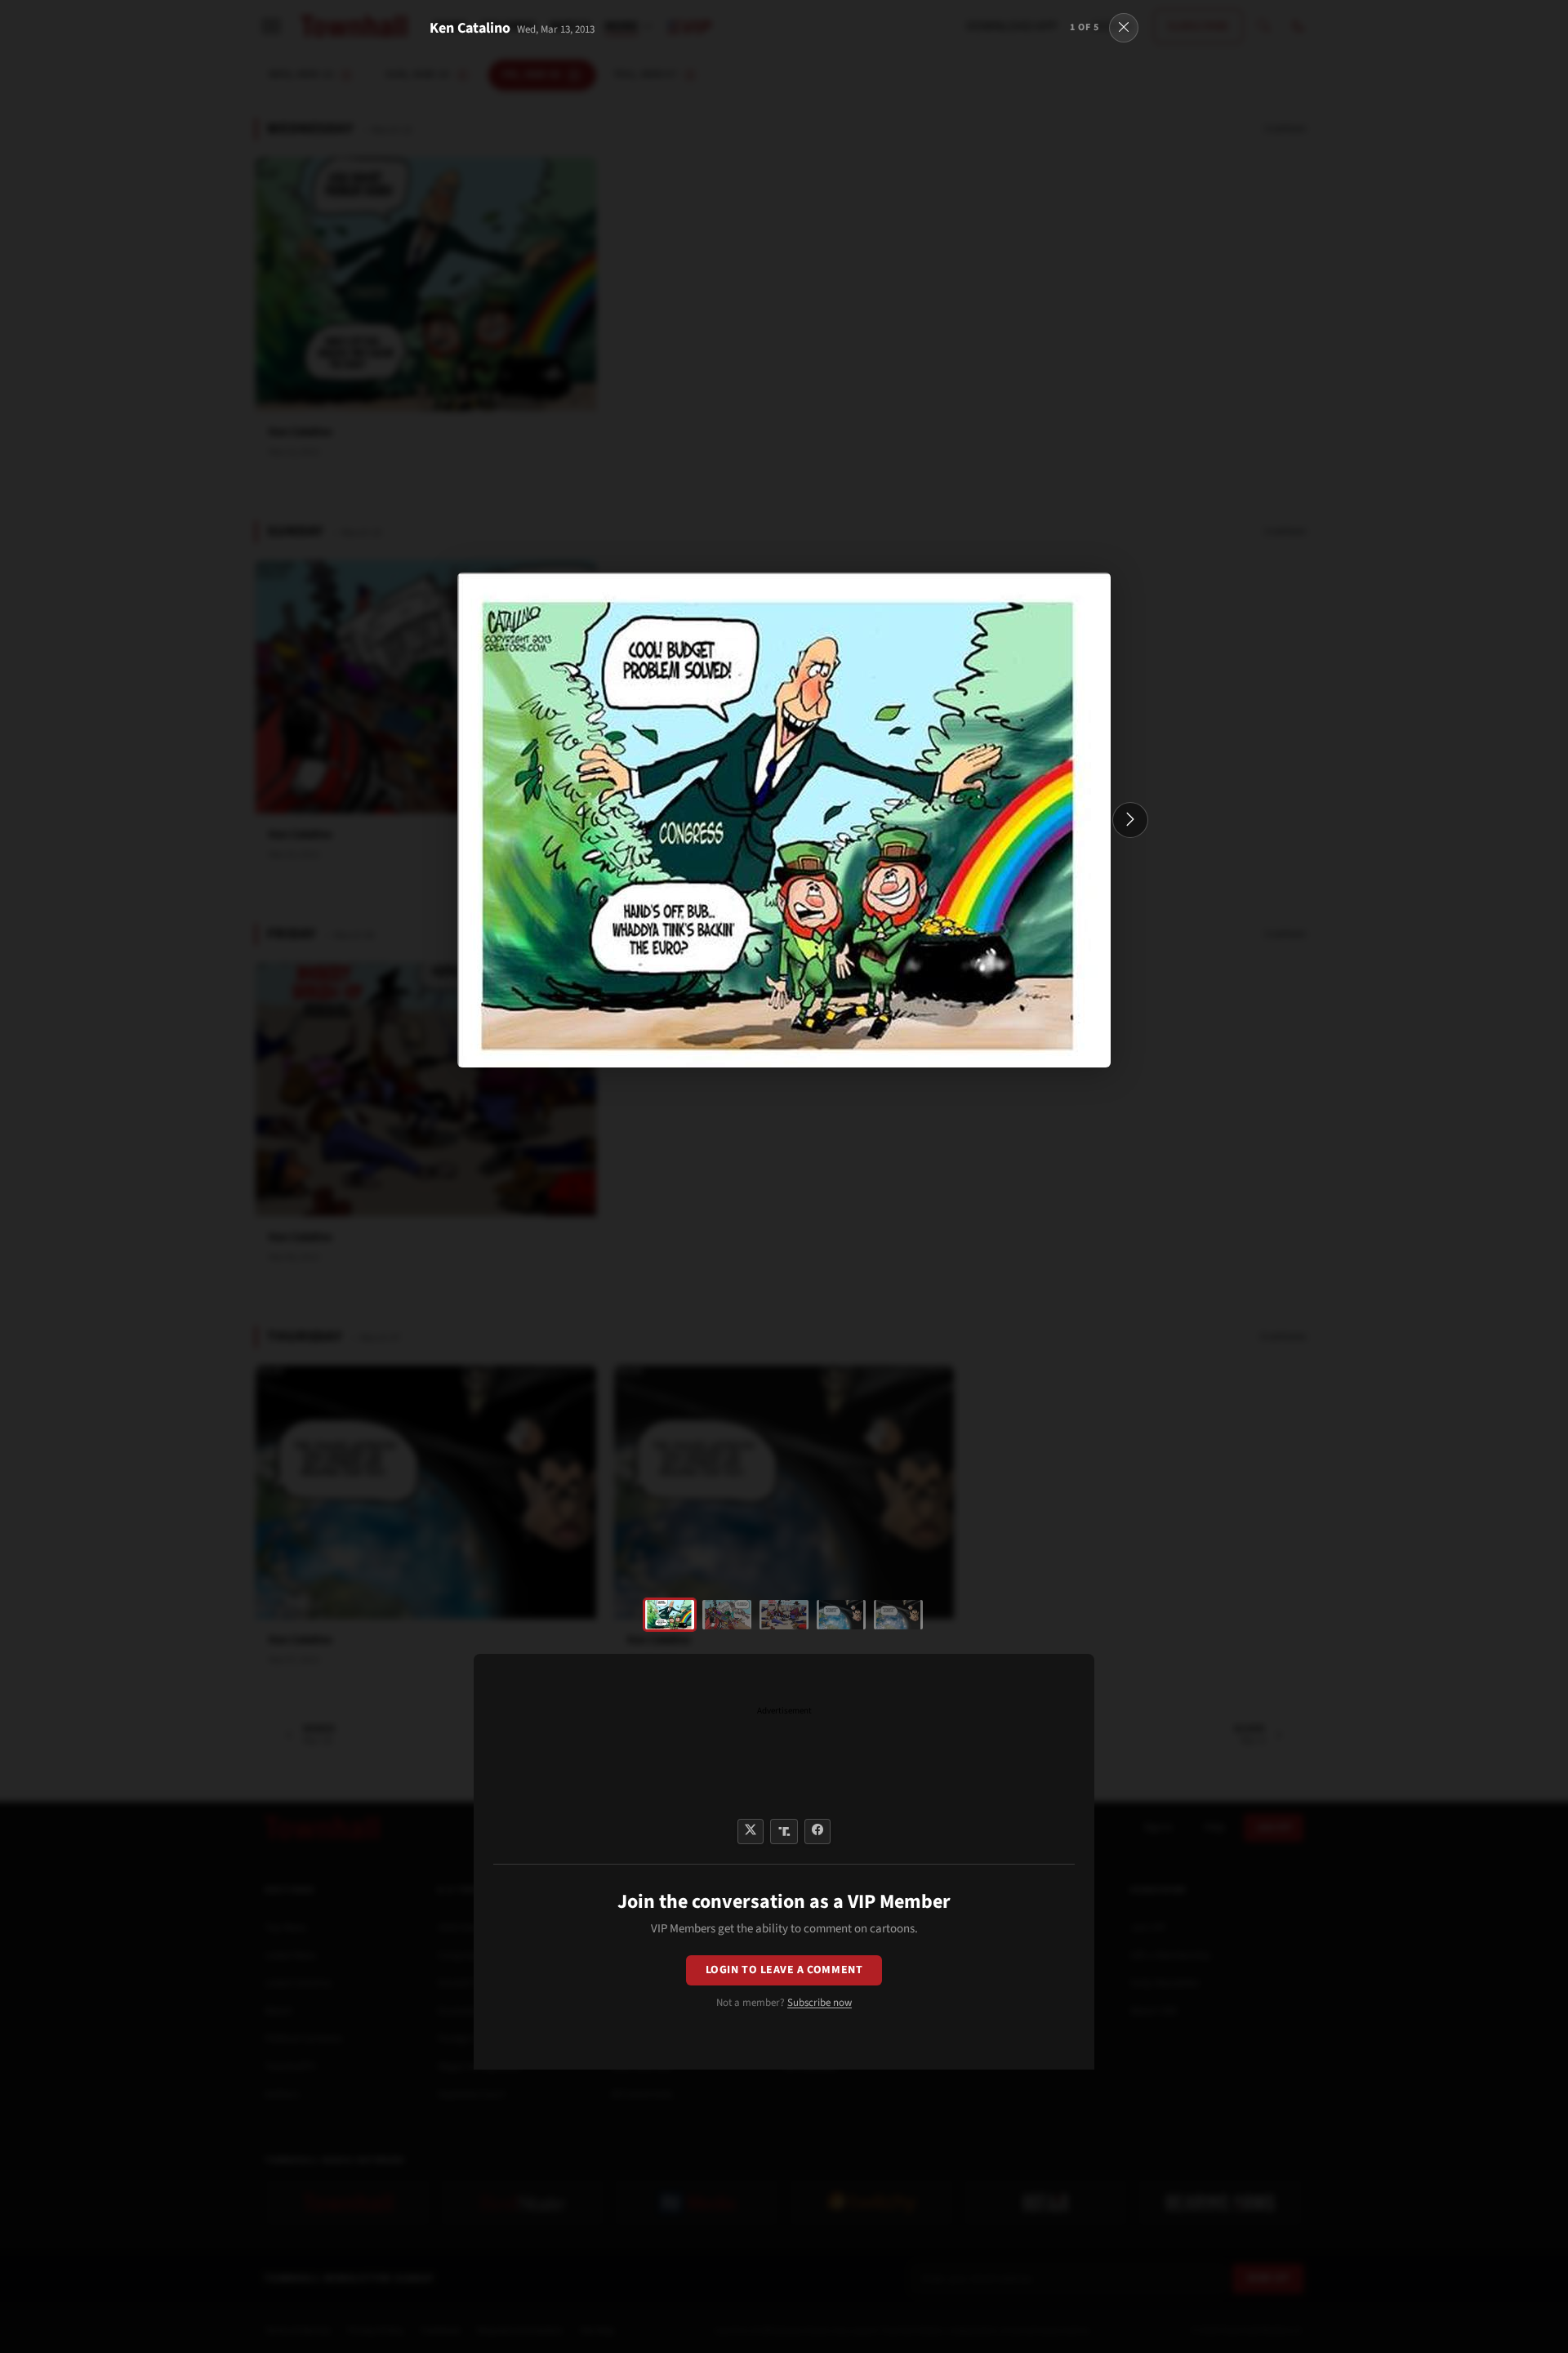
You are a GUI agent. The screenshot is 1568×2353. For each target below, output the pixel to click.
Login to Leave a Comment (784, 1970)
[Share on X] (751, 1832)
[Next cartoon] (1130, 820)
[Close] (1124, 28)
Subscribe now (820, 2003)
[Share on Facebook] (817, 1832)
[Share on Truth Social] (784, 1832)
